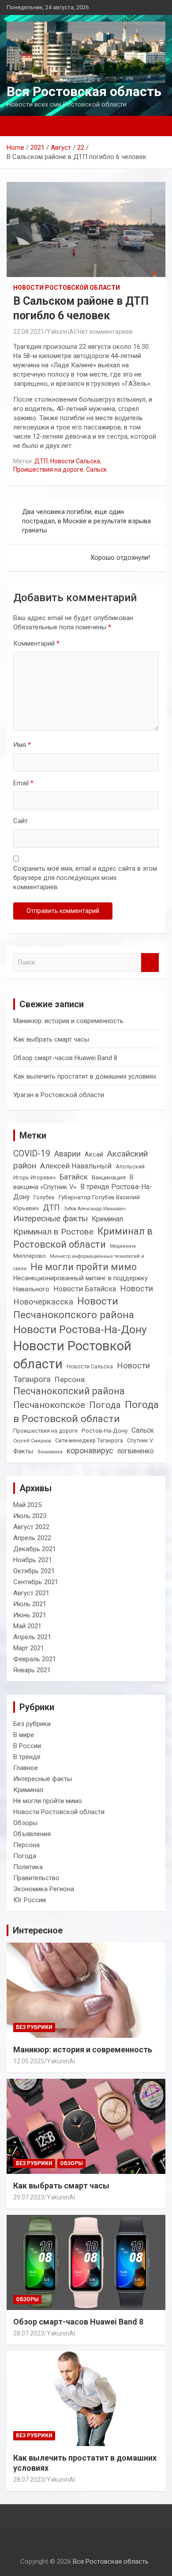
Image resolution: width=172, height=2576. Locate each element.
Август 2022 (31, 1527)
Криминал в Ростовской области (83, 1238)
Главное (26, 1768)
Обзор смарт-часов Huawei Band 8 (65, 1058)
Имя (22, 745)
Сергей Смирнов (32, 1441)
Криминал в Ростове (53, 1232)
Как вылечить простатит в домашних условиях (85, 1076)
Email (23, 783)
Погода (105, 1405)
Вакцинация (109, 1177)
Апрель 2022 (32, 1538)
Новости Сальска (75, 461)
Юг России (30, 1900)
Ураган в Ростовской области (59, 1095)
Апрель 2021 (32, 1637)
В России (27, 1746)
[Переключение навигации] (18, 126)
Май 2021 (27, 1626)
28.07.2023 (29, 2333)
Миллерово (30, 1256)
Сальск (96, 469)
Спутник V (140, 1441)
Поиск (150, 963)
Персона (70, 1379)
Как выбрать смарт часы (51, 1039)
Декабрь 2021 (35, 1549)
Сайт (21, 821)
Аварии (67, 1154)
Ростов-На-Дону (105, 1430)
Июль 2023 (30, 1516)
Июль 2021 (30, 1604)
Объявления (32, 1834)
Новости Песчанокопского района (74, 1308)
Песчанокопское (49, 1405)
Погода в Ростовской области (86, 1412)
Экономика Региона (44, 1889)
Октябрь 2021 (34, 1571)
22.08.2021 (29, 332)
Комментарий (36, 643)
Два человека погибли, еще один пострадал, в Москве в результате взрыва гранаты (86, 521)
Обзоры (25, 1823)
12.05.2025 (29, 2061)
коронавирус (90, 1451)
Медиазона (123, 1246)
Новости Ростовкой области (72, 1355)
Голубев (44, 1197)
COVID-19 (32, 1154)
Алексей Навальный (76, 1166)
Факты (23, 1451)
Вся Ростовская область (84, 91)
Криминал (107, 1219)
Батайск (74, 1177)
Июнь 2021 (30, 1615)
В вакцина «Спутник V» (73, 1182)
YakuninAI (61, 332)
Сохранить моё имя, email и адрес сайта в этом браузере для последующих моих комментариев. (85, 878)
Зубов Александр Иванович (95, 1209)
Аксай (94, 1154)
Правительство (36, 1878)
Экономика (50, 1452)
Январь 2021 (32, 1670)
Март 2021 (29, 1648)
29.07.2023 (29, 2197)
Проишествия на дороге (48, 469)
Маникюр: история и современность (68, 1021)
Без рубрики (32, 1724)
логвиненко (136, 1451)
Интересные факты (50, 1218)
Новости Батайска (85, 1289)
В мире (24, 1735)
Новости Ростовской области (67, 288)
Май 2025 (27, 1505)
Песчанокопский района (69, 1391)
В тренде (27, 1757)
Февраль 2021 (35, 1659)
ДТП (41, 461)
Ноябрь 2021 (33, 1560)
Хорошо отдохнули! (120, 558)
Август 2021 (31, 1593)
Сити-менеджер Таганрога (89, 1441)
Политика (28, 1867)
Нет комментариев (105, 332)
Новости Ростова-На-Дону (80, 1329)
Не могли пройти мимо (84, 1267)
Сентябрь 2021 (36, 1582)
